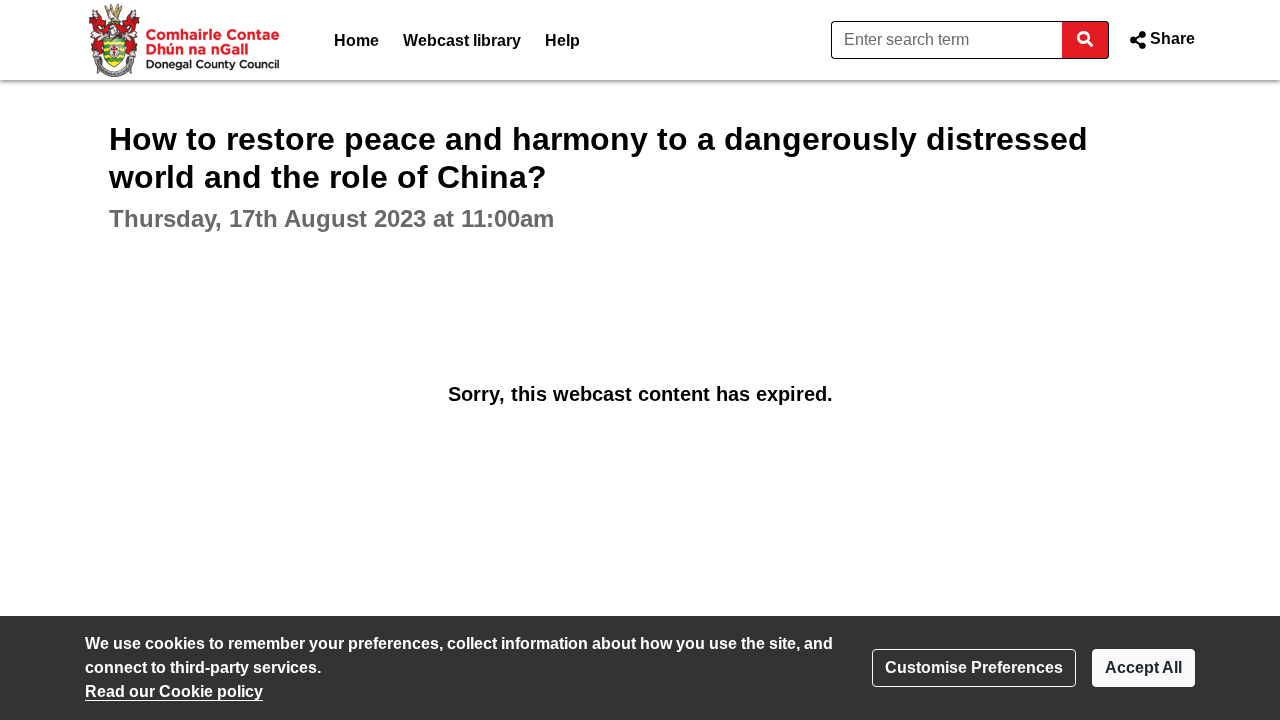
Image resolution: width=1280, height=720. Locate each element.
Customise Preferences (974, 667)
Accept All (1143, 667)
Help (562, 40)
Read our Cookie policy (174, 691)
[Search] (1085, 40)
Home (356, 40)
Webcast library (462, 40)
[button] (1160, 40)
